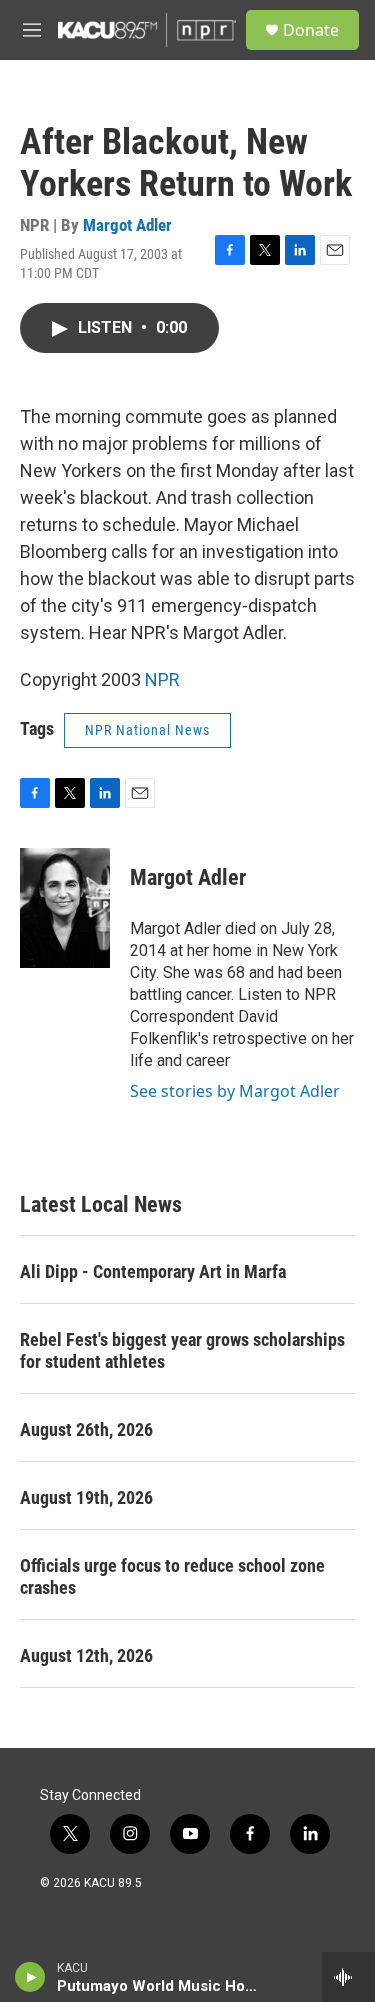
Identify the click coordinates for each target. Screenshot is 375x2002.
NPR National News (147, 730)
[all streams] (348, 1977)
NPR (162, 679)
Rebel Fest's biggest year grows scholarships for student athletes (182, 1350)
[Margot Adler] (65, 908)
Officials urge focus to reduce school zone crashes (172, 1576)
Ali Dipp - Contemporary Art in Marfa (153, 1271)
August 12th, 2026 (86, 1655)
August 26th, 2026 (86, 1429)
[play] (30, 1977)
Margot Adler (127, 225)
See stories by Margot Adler (235, 1091)
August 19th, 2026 (86, 1497)
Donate (311, 30)
